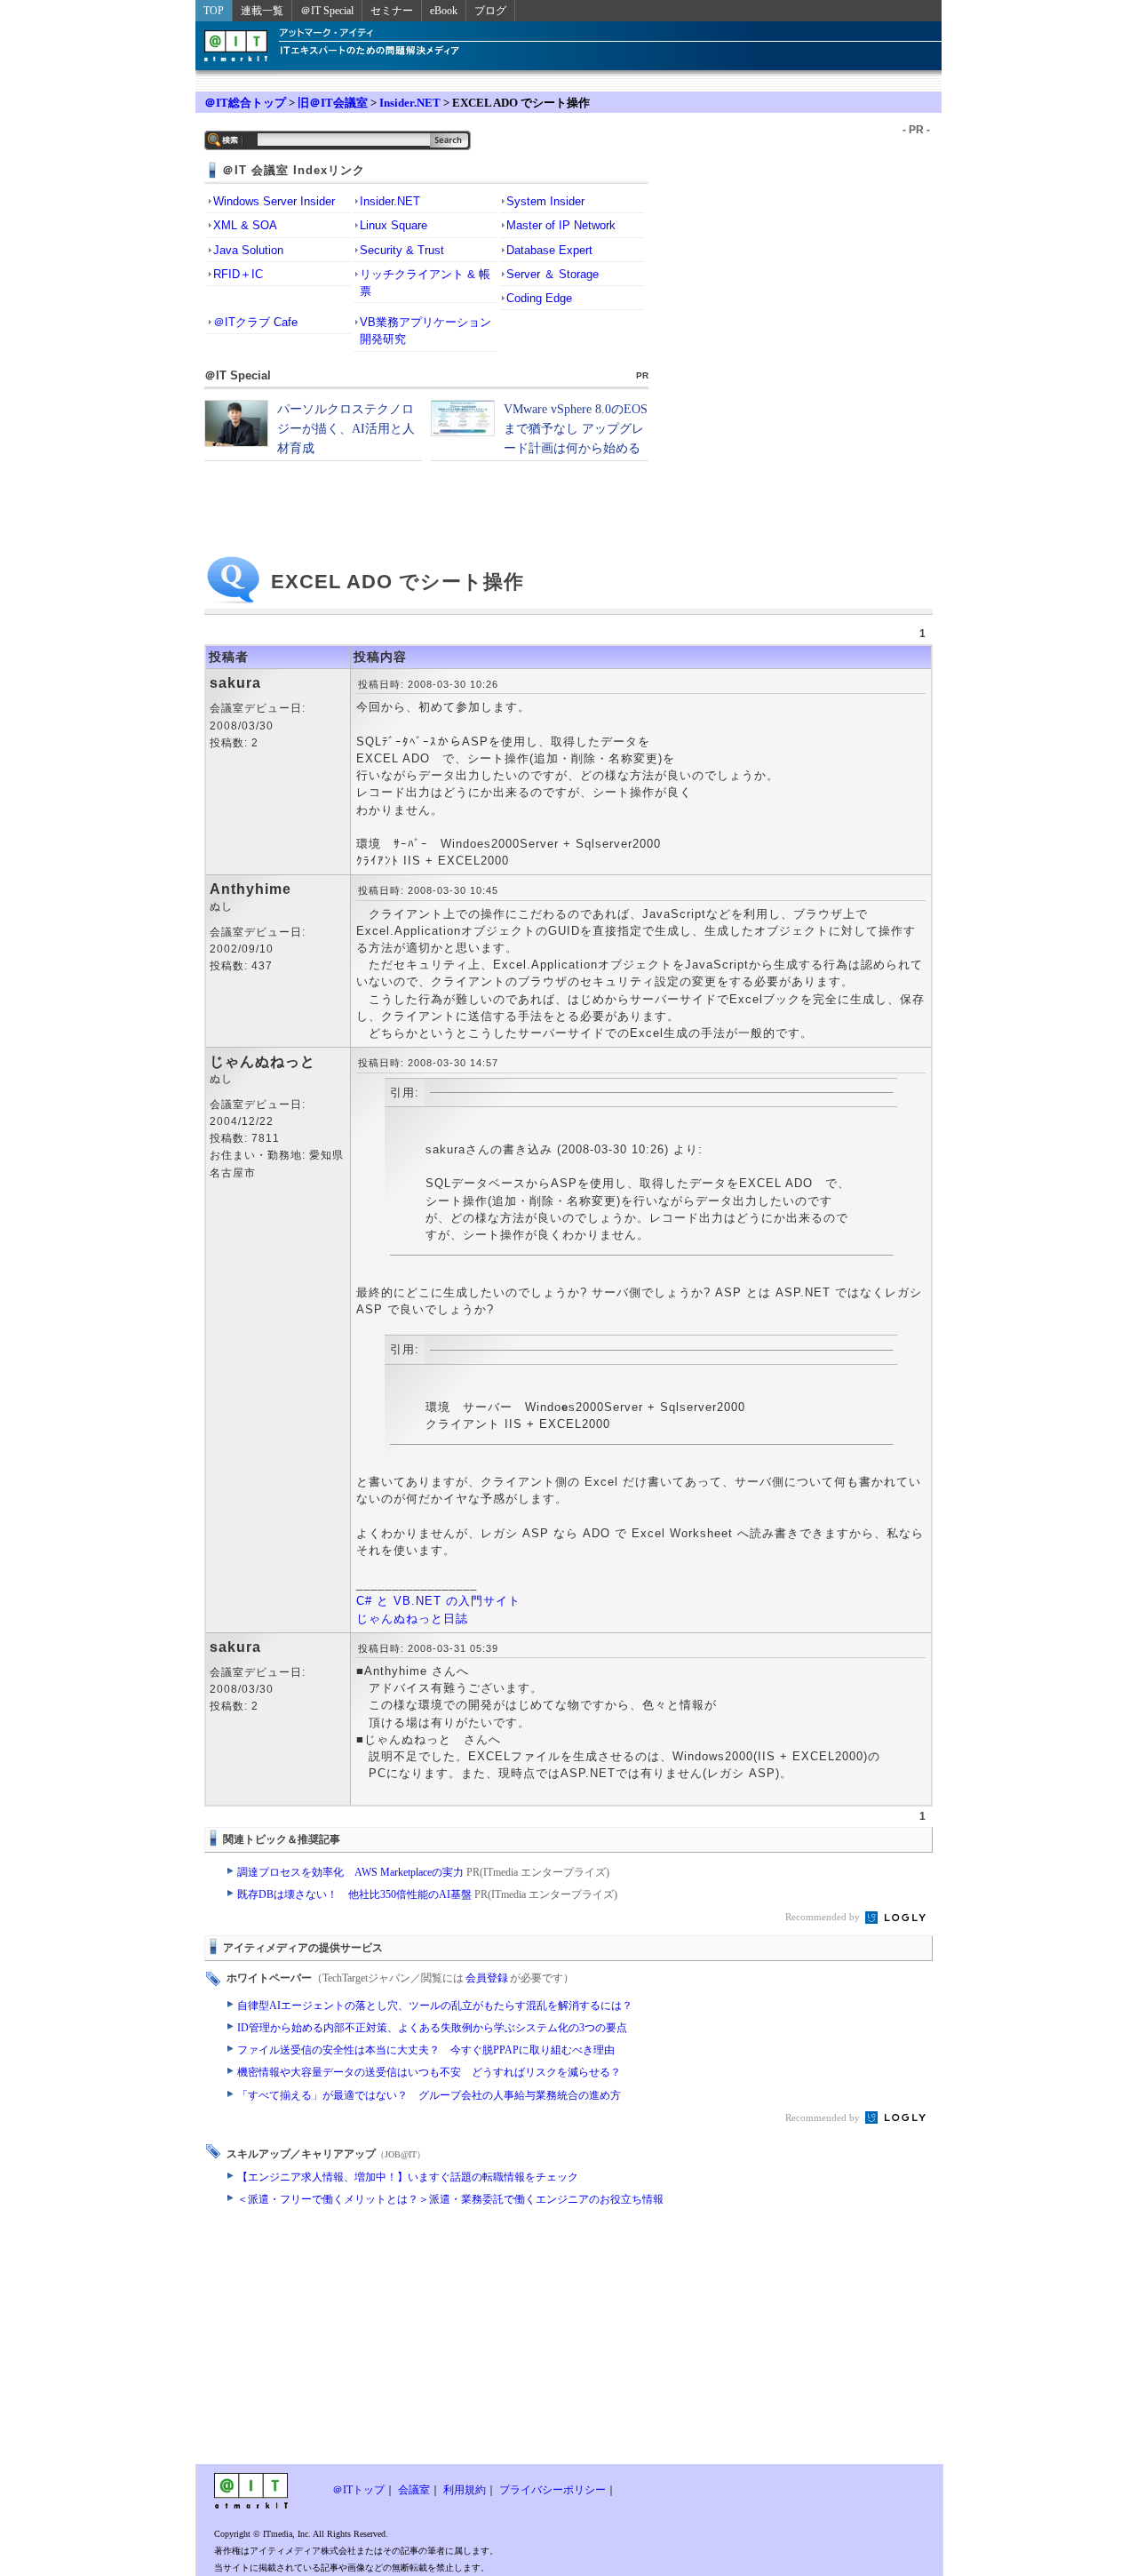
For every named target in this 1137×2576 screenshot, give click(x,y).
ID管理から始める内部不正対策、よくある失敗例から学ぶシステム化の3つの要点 (432, 2028)
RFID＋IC (238, 274)
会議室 (414, 2490)
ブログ (490, 11)
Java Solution (248, 250)
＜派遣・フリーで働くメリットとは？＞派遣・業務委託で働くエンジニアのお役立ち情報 (450, 2199)
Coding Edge (539, 298)
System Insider (545, 201)
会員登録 (487, 1978)
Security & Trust (402, 250)
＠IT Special (327, 11)
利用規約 (465, 2490)
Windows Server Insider (274, 201)
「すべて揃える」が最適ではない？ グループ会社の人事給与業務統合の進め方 (429, 2095)
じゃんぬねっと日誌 (412, 1619)
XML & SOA (245, 225)
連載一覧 (262, 11)
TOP (214, 11)
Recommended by (824, 1917)
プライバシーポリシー (553, 2490)
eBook (444, 11)
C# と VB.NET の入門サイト (438, 1601)
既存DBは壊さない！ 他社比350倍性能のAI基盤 (427, 1894)
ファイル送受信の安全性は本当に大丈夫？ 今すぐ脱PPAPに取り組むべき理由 (426, 2050)
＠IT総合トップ (245, 103)
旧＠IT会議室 (333, 103)
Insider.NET (410, 103)
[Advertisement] (426, 2340)
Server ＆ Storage (553, 274)
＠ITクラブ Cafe (255, 322)
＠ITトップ (358, 2490)
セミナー (392, 11)
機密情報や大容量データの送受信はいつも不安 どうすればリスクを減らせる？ (429, 2072)
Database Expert (549, 250)
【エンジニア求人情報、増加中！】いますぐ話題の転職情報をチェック (408, 2177)
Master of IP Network (561, 225)
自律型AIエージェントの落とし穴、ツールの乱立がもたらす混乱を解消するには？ (435, 2006)
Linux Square (394, 225)
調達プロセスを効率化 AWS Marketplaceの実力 (423, 1872)
